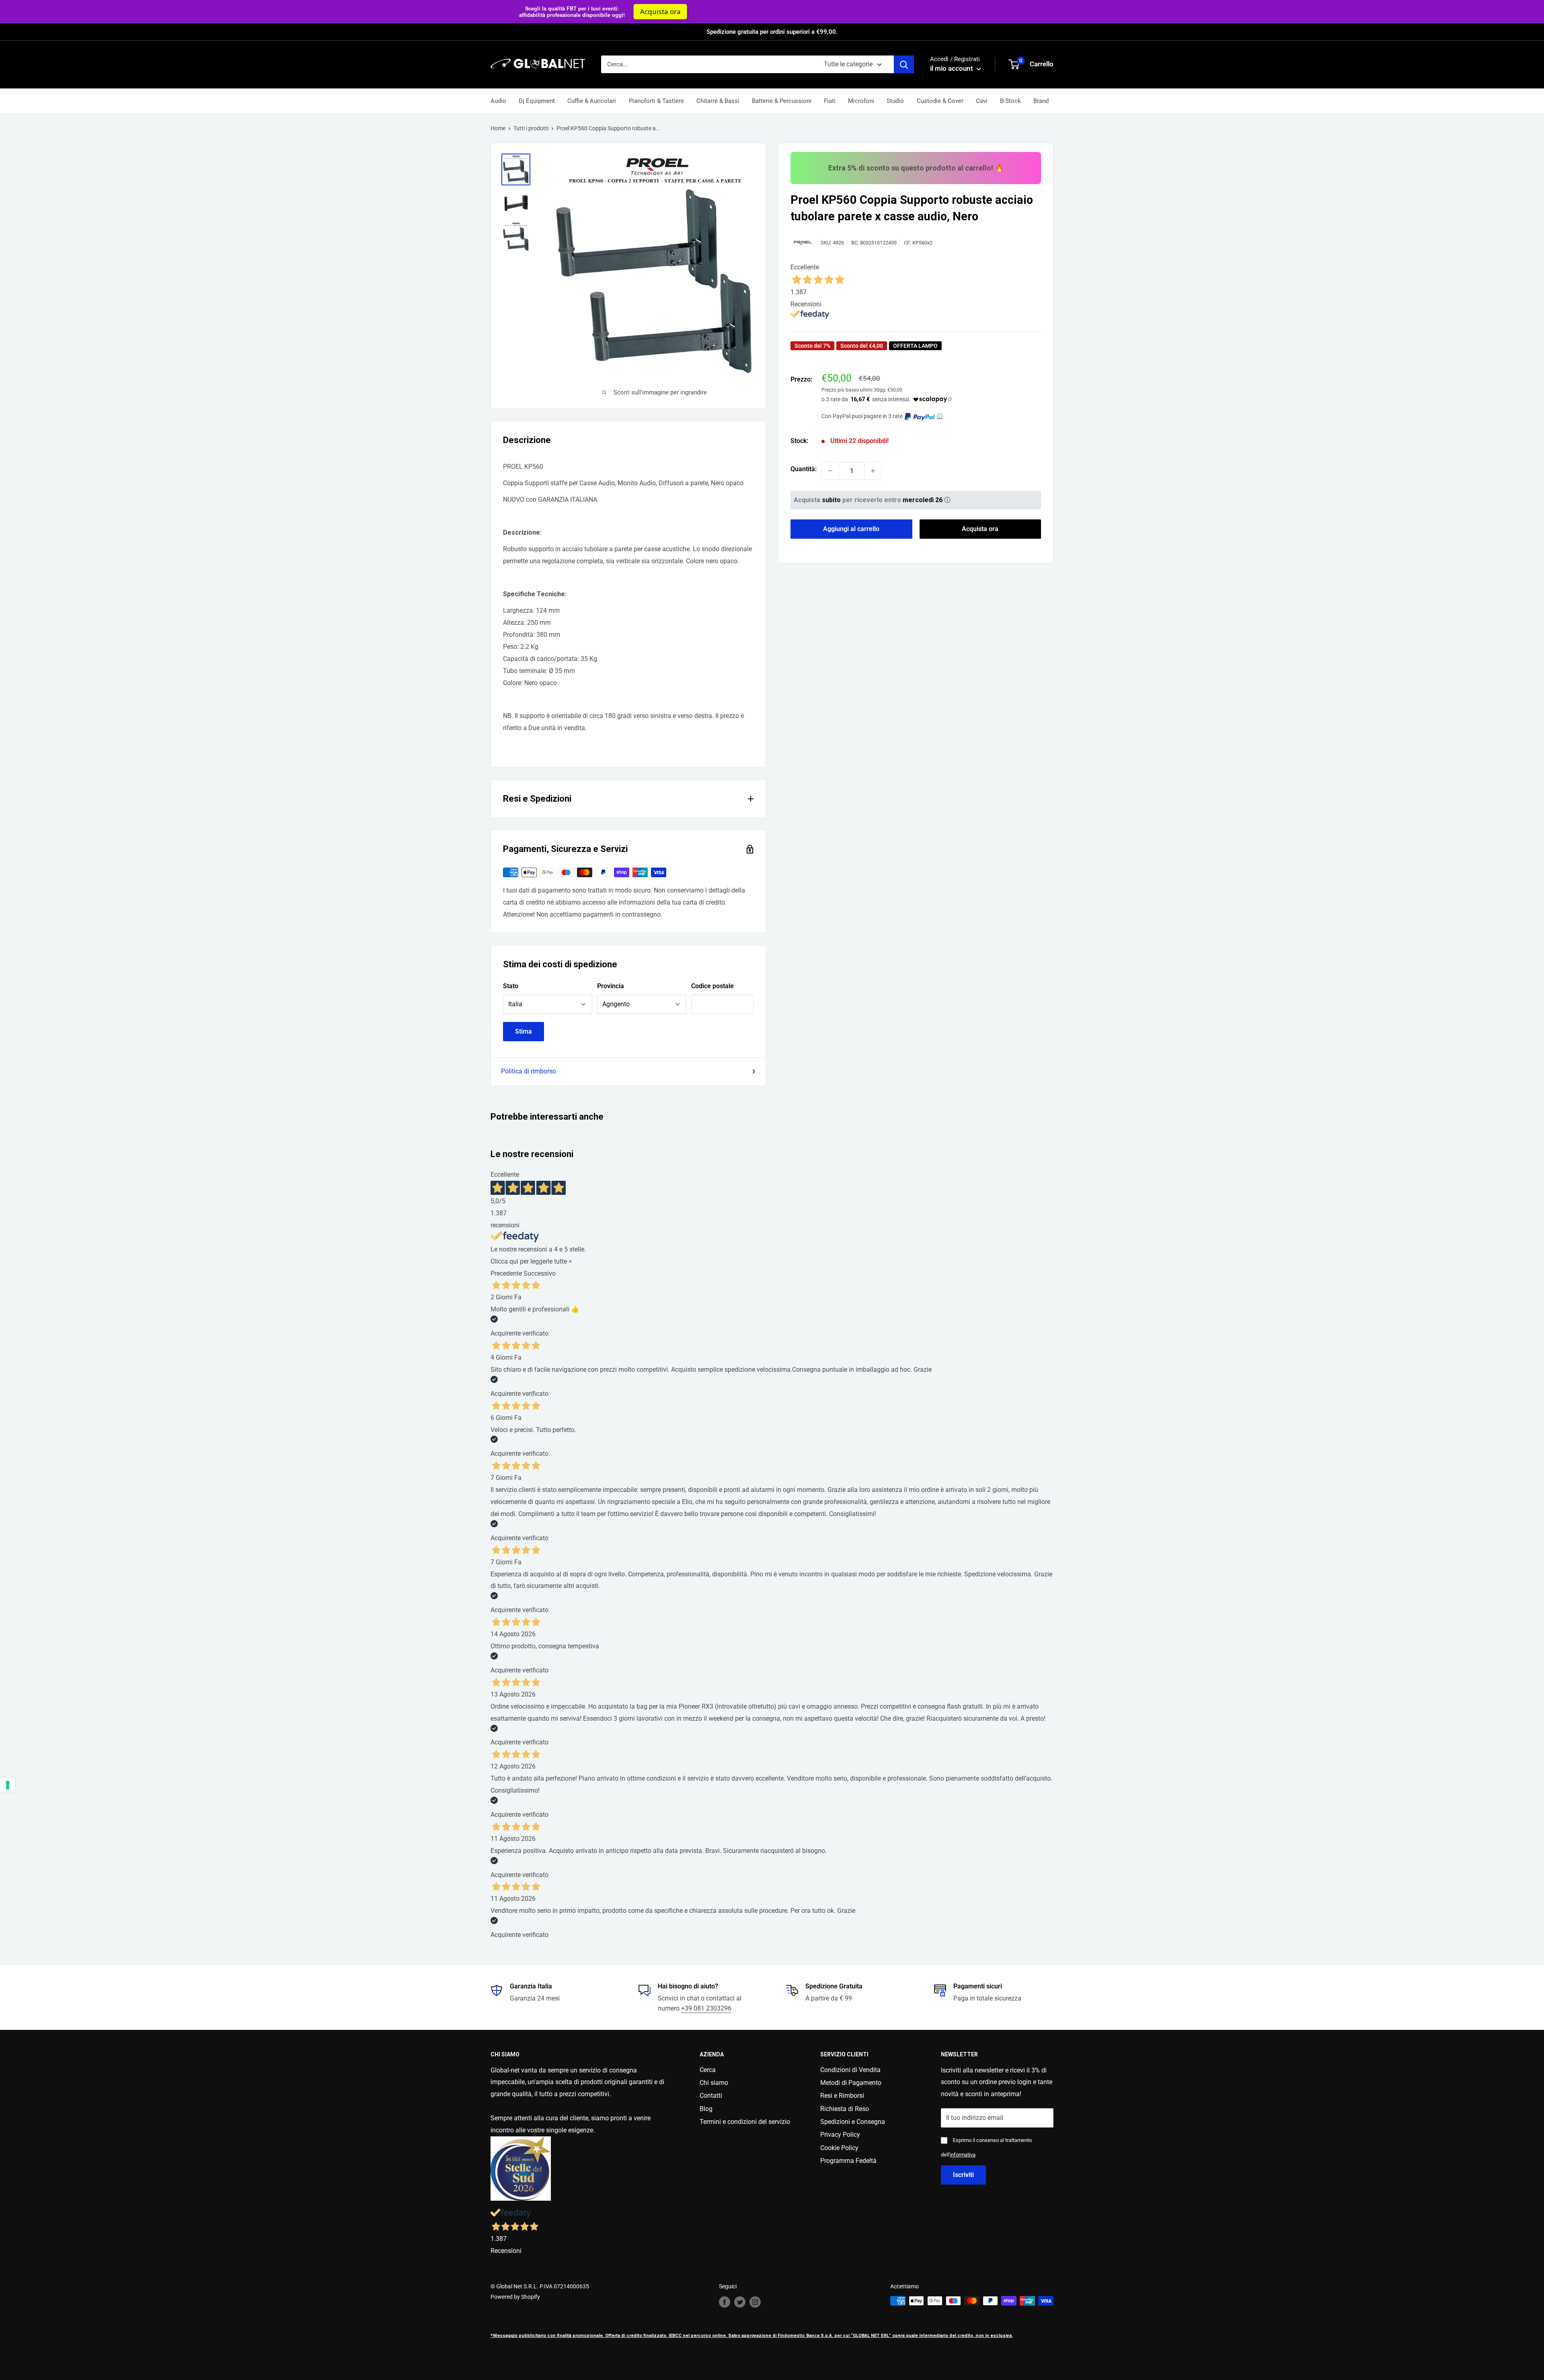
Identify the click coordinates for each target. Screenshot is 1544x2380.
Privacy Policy (840, 2135)
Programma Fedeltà (848, 2161)
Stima (524, 1031)
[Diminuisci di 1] (830, 471)
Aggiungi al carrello (851, 529)
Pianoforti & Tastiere (656, 101)
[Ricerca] (904, 64)
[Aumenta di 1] (873, 471)
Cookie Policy (839, 2148)
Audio (498, 101)
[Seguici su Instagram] (755, 2302)
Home (498, 128)
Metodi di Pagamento (851, 2083)
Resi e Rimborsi (842, 2096)
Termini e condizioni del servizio (745, 2122)
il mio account (952, 68)
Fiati (830, 101)
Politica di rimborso (529, 1071)
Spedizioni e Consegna (853, 2122)
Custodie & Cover (940, 101)
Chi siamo (714, 2083)
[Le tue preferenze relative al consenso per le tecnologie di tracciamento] (8, 1785)
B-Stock (1010, 101)
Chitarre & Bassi (718, 101)
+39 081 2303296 (706, 2008)
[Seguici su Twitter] (740, 2302)
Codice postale (712, 986)
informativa (963, 2155)
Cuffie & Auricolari (592, 101)
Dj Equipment (537, 101)
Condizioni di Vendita (850, 2070)
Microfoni (861, 101)
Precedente (506, 1273)
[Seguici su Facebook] (725, 2302)
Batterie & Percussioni (782, 101)
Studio (895, 101)
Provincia (611, 986)
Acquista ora (934, 11)
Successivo (540, 1273)
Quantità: (804, 469)
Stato (511, 986)
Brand (1041, 101)
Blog (706, 2109)
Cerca (708, 2070)
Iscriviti (963, 2175)
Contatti (711, 2096)
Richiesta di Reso (845, 2109)
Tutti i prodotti (531, 128)
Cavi (982, 101)
